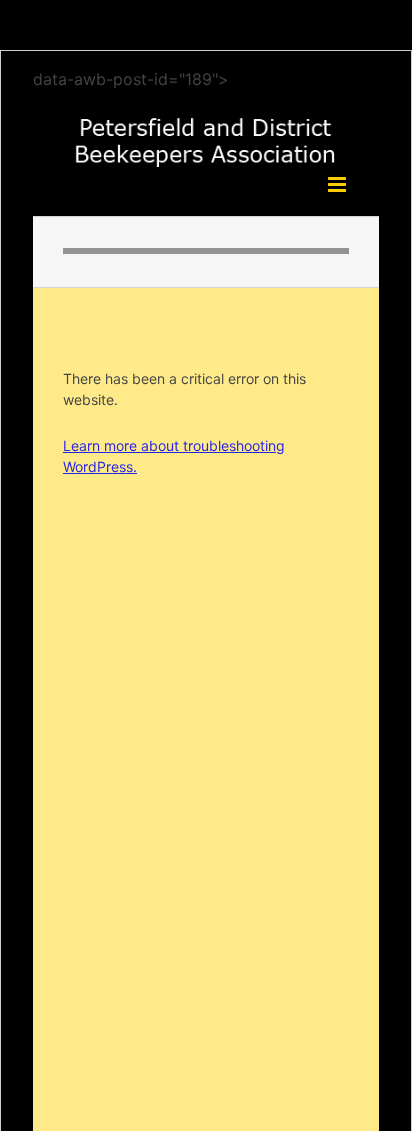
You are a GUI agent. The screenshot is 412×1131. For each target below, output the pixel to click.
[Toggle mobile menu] (338, 184)
